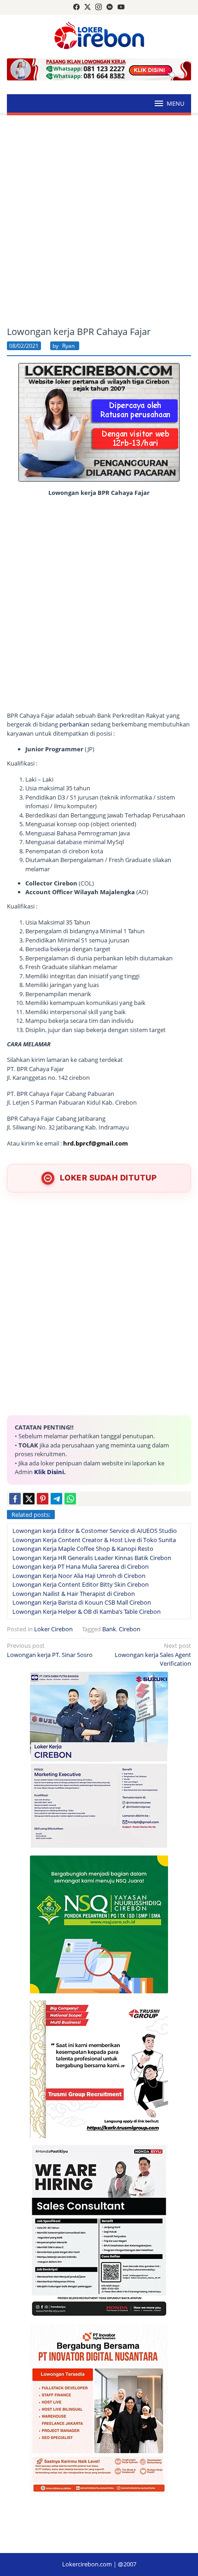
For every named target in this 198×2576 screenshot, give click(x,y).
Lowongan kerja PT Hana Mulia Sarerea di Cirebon (81, 1566)
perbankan (74, 724)
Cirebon (130, 1629)
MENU (175, 103)
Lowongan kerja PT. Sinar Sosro (50, 1650)
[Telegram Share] (56, 1499)
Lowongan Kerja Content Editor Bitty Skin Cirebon (81, 1584)
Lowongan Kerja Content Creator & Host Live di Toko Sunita (94, 1540)
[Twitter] (87, 7)
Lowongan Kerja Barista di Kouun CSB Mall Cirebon (82, 1602)
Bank (109, 1629)
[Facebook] (76, 7)
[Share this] (15, 1499)
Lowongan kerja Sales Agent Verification (153, 1654)
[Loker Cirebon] (99, 37)
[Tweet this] (29, 1499)
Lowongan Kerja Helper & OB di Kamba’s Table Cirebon (87, 1611)
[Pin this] (43, 1499)
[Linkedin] (110, 7)
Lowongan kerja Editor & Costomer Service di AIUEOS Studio (95, 1531)
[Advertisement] (99, 221)
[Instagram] (99, 7)
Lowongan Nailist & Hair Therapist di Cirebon (74, 1594)
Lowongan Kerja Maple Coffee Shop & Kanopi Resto (83, 1549)
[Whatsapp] (70, 1499)
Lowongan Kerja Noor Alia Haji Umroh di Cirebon (79, 1576)
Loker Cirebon (53, 1629)
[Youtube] (121, 7)
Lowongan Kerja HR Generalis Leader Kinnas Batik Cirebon (92, 1558)
